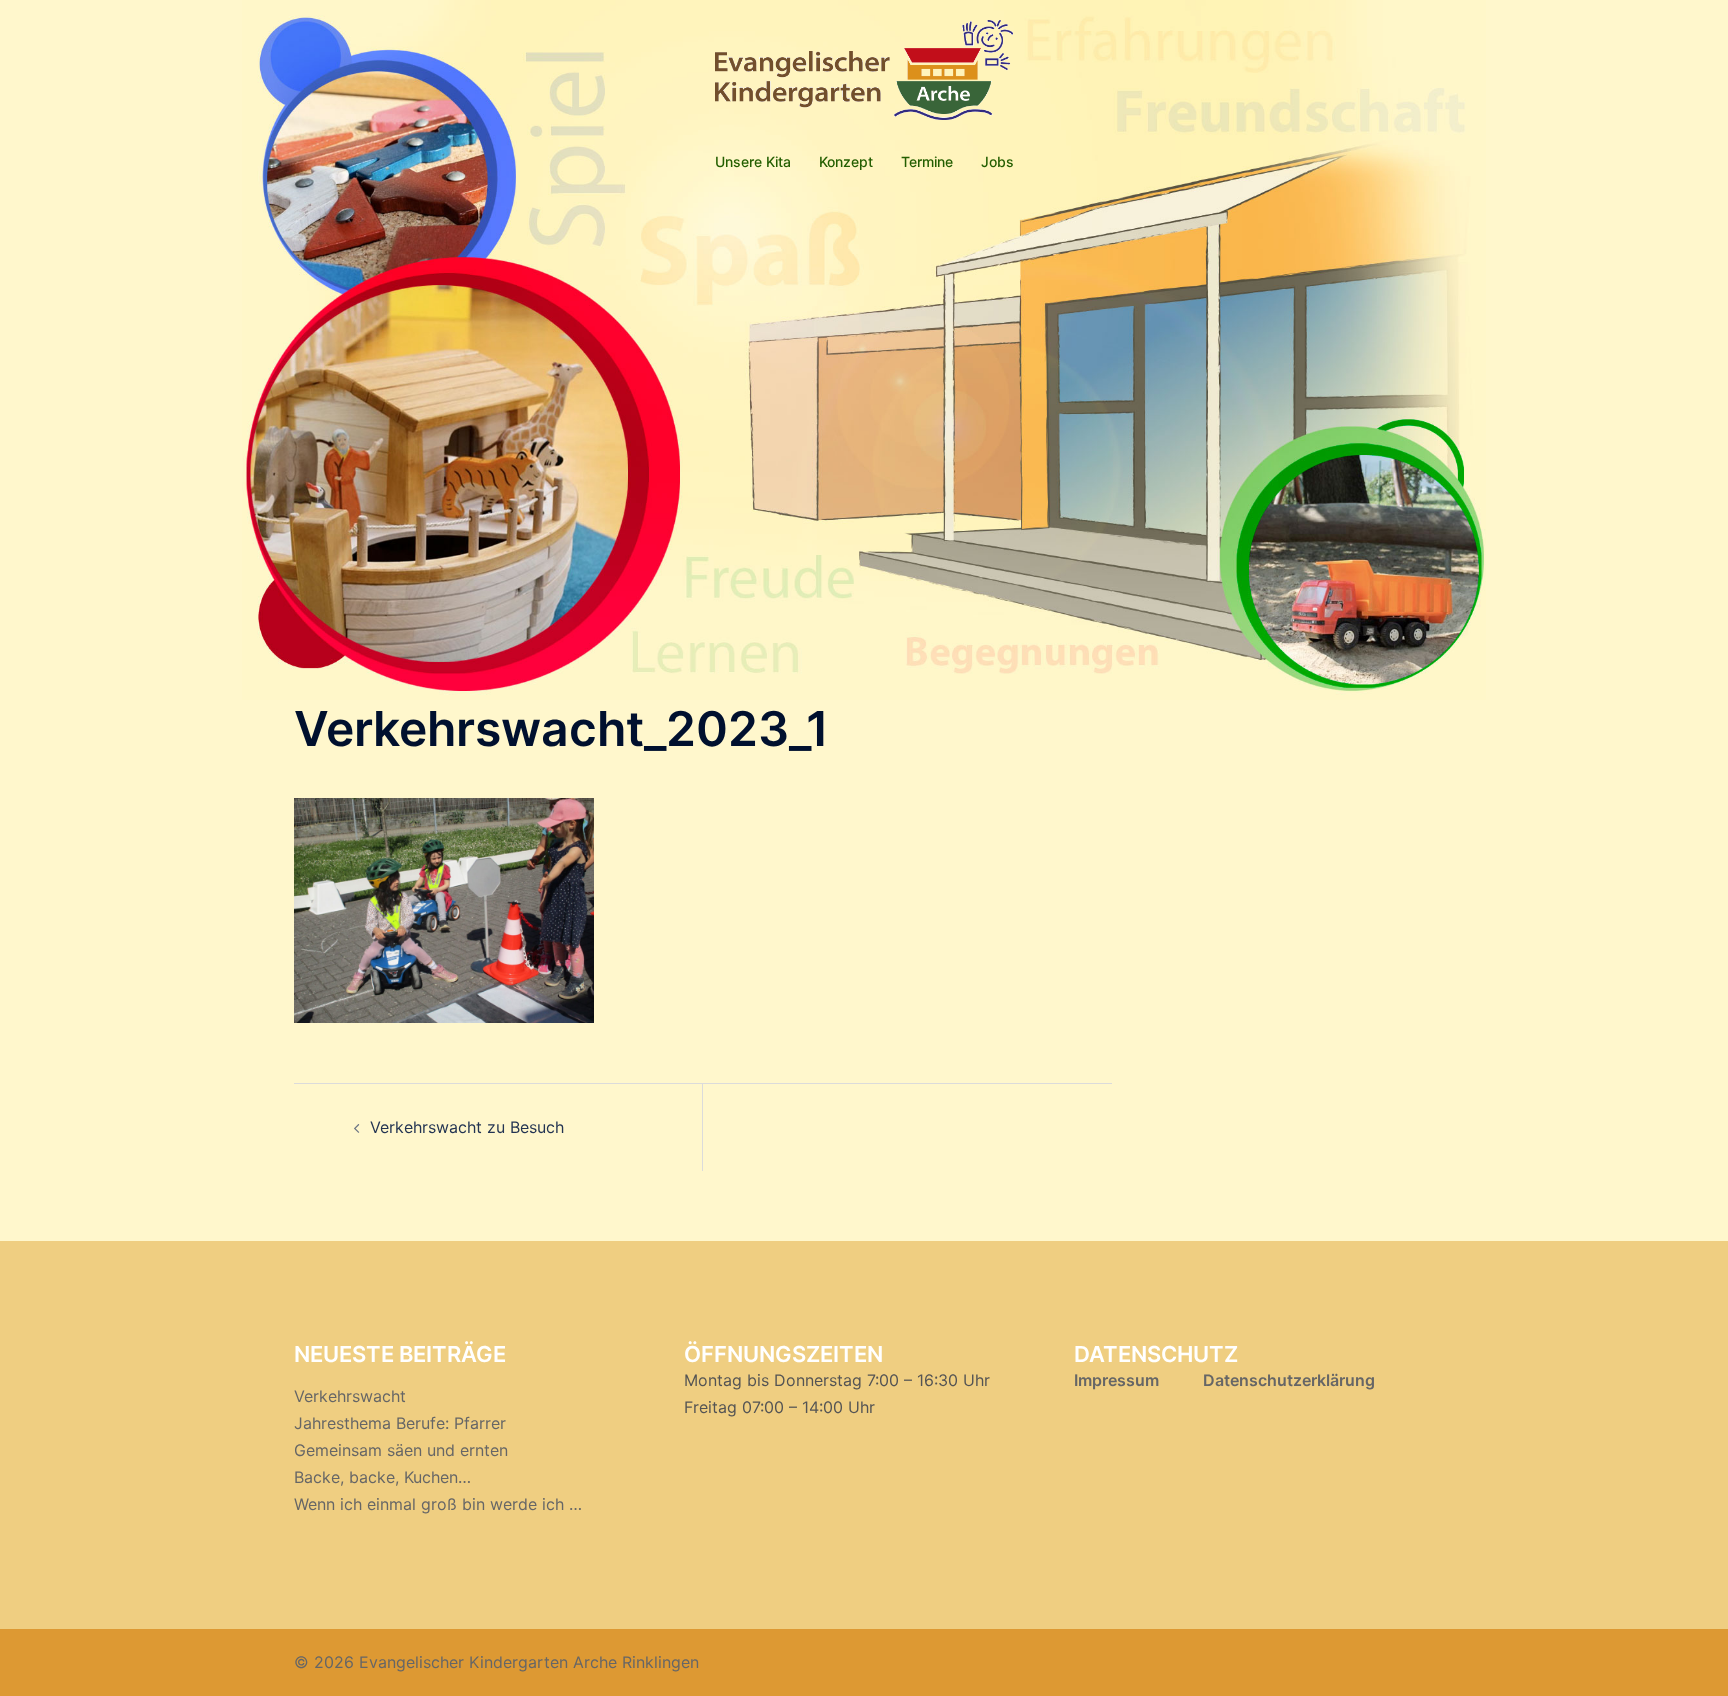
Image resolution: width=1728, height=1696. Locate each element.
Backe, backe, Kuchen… (382, 1477)
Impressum (1116, 1380)
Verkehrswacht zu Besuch (467, 1127)
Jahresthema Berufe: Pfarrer (400, 1423)
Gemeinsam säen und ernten (401, 1450)
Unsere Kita (753, 161)
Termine (927, 161)
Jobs (997, 161)
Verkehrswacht (350, 1396)
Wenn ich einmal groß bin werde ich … (438, 1504)
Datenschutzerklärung (1287, 1380)
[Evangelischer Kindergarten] (864, 76)
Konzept (846, 161)
